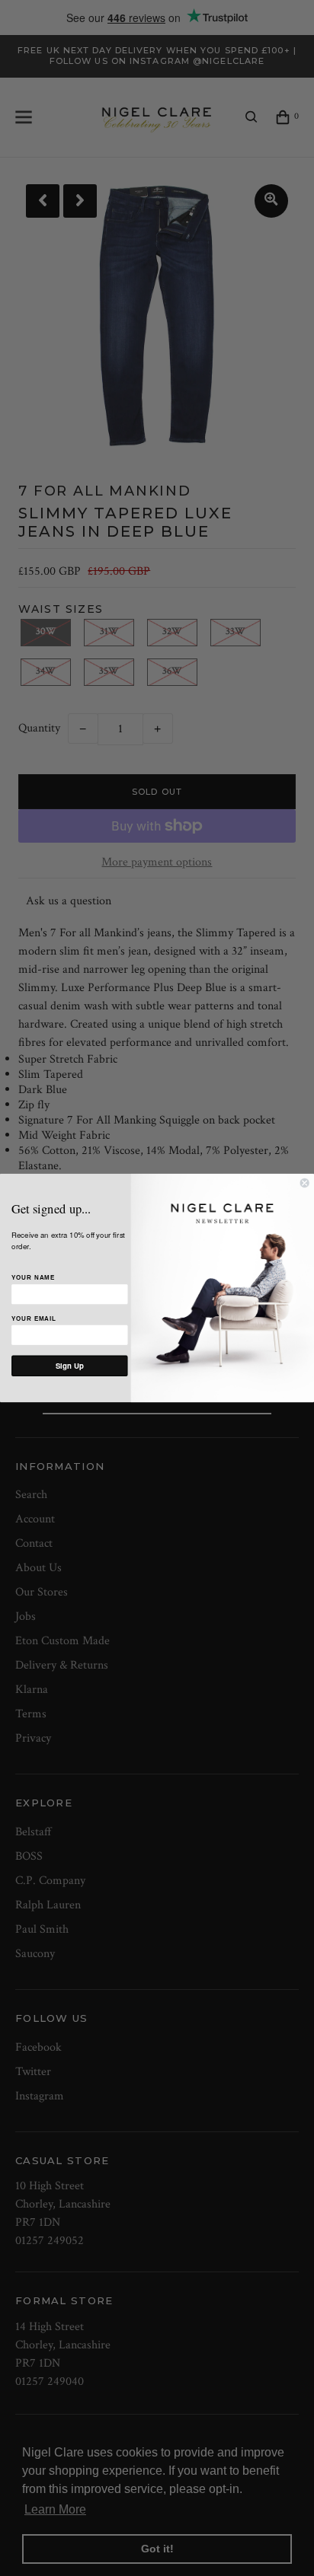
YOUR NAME (33, 1277)
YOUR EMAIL (34, 1318)
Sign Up (70, 1366)
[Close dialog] (305, 1183)
